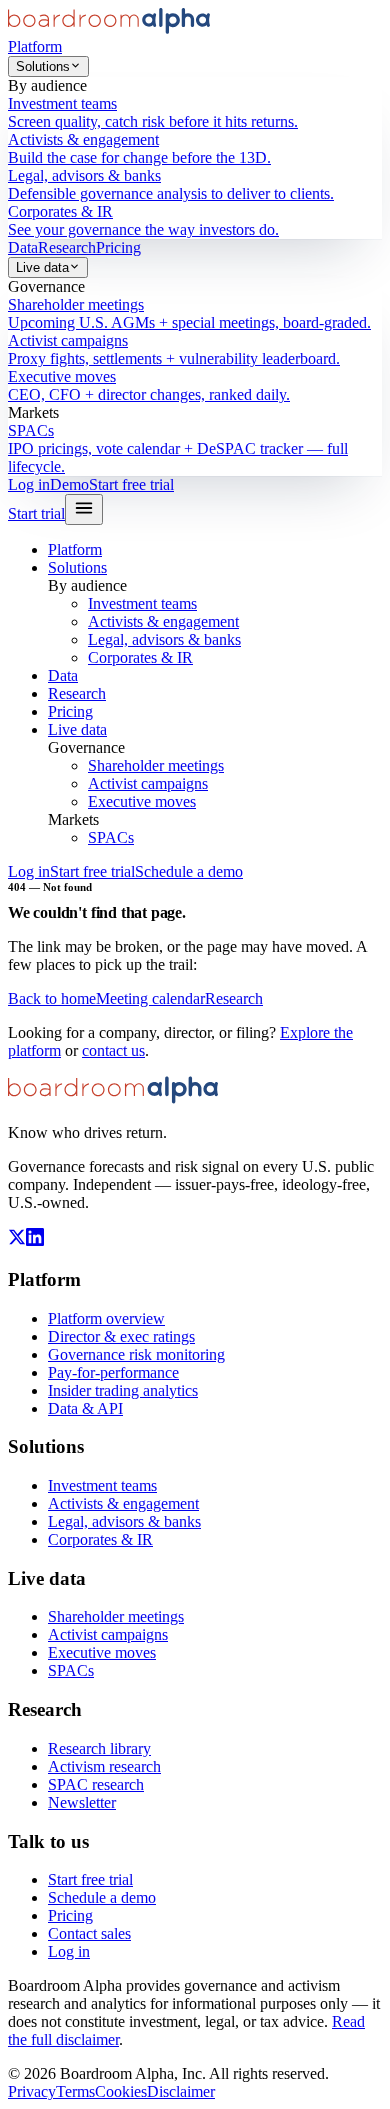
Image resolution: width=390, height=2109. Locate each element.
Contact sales (89, 1933)
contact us (113, 1050)
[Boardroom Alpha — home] (109, 28)
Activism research (104, 1766)
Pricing (118, 247)
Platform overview (106, 1318)
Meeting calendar (150, 998)
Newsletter (82, 1802)
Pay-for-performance (113, 1372)
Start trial (36, 513)
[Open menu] (84, 509)
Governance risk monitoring (136, 1354)
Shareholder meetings (156, 765)
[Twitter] (17, 1240)
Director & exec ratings (121, 1336)
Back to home (52, 998)
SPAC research (96, 1784)
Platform (35, 46)
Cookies (121, 2091)
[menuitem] (195, 113)
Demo (69, 484)
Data (23, 247)
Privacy (32, 2091)
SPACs (111, 837)
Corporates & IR (140, 657)
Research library (99, 1748)
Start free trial (131, 484)
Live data (42, 267)
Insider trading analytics (123, 1390)
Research (67, 247)
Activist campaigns (148, 783)
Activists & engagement (163, 621)
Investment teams (142, 603)
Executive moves (142, 801)
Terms (75, 2091)
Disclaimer (181, 2091)
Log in (29, 484)
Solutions (43, 66)
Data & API (85, 1408)
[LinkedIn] (35, 1240)
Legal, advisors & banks (164, 639)
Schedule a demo (189, 871)
